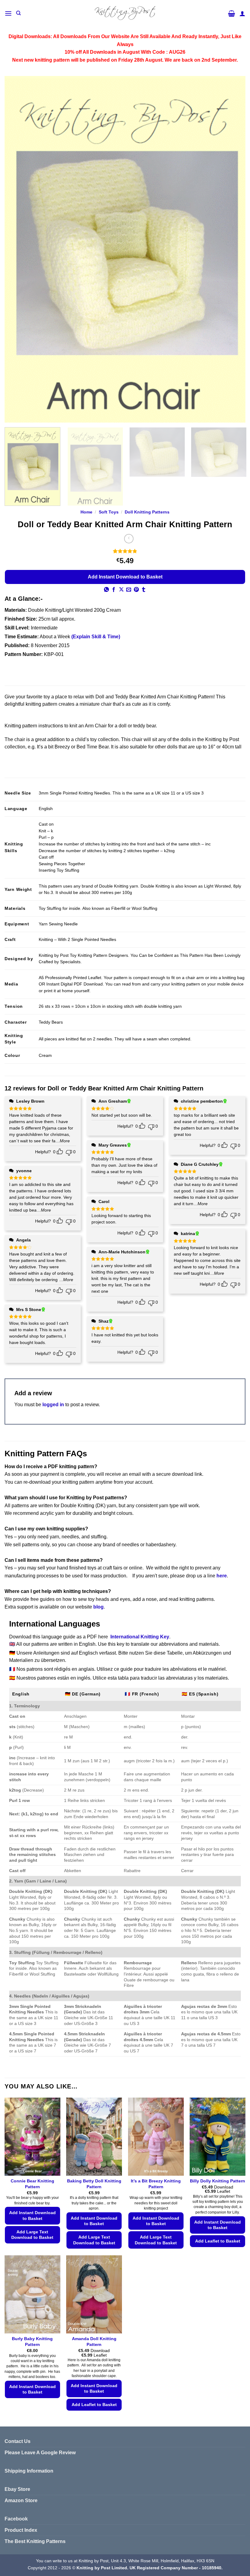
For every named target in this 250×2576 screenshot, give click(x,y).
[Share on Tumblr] (144, 590)
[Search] (18, 13)
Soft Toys (109, 512)
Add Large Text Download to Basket (32, 2235)
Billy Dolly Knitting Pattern (218, 2181)
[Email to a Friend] (129, 590)
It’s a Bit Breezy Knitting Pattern (156, 2184)
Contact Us (18, 2441)
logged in (53, 1405)
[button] (8, 13)
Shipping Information (29, 2471)
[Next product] (129, 539)
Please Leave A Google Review (40, 2453)
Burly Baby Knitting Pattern (32, 2342)
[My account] (242, 13)
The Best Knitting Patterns (35, 2541)
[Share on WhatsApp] (106, 590)
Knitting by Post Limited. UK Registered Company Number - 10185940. (150, 2568)
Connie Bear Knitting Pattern (32, 2184)
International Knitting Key (140, 1637)
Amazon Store (21, 2500)
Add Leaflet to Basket (218, 2241)
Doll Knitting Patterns (147, 512)
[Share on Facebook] (114, 590)
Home (86, 512)
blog (98, 1607)
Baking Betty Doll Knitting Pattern (94, 2184)
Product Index (21, 2530)
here (222, 1576)
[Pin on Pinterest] (136, 590)
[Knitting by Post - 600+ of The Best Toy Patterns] (125, 13)
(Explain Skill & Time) (96, 637)
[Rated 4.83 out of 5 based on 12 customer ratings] (125, 551)
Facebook (16, 2519)
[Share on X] (121, 590)
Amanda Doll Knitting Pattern (94, 2342)
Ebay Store (17, 2489)
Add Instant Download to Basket (125, 577)
